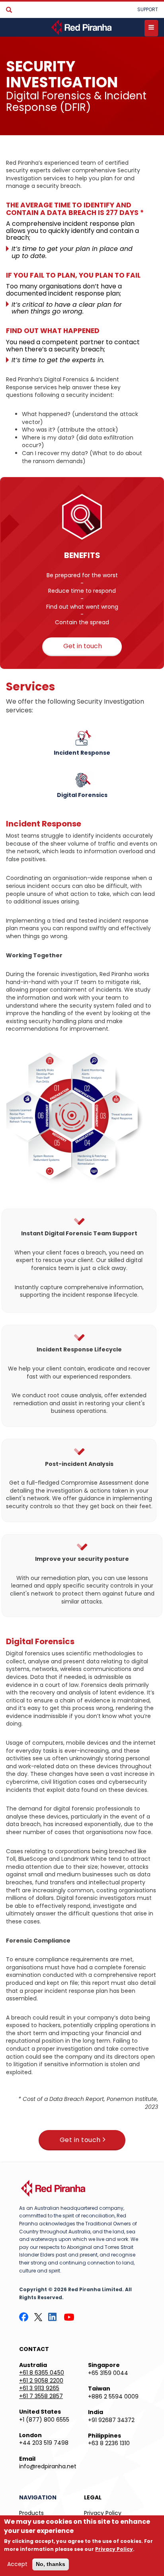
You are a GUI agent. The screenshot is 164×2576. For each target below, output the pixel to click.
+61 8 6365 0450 (42, 2373)
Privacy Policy (103, 2513)
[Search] (9, 10)
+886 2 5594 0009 (113, 2397)
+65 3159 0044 (108, 2373)
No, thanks (51, 2564)
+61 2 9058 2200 (41, 2381)
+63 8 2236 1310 (109, 2443)
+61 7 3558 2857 (41, 2396)
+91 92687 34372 (111, 2420)
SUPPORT (148, 9)
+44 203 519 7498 (44, 2443)
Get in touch (83, 646)
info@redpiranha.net (48, 2466)
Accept (17, 2564)
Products (31, 2513)
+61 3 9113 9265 (39, 2388)
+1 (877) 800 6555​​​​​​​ (44, 2420)
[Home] (82, 27)
